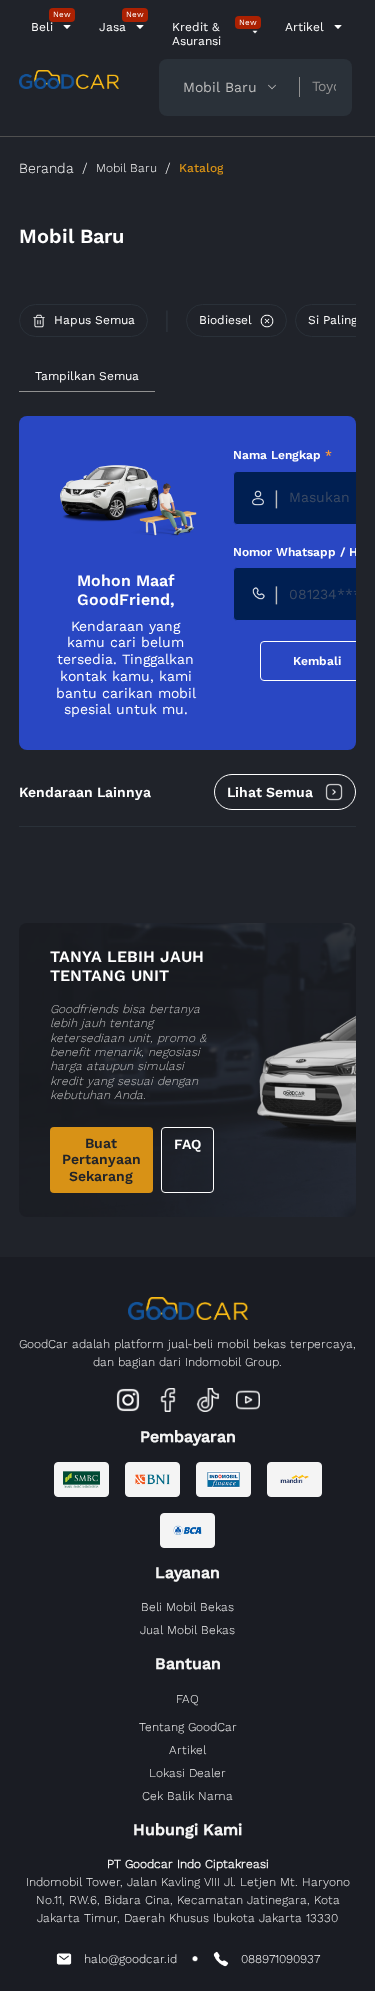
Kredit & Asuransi (196, 34)
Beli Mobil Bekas (187, 1607)
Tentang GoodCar (188, 1727)
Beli (42, 27)
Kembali (317, 661)
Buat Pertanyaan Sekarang (101, 1160)
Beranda (46, 168)
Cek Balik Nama (187, 1796)
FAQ (187, 1144)
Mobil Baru (126, 168)
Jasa (112, 27)
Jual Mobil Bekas (187, 1630)
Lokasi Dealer (187, 1773)
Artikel (304, 27)
